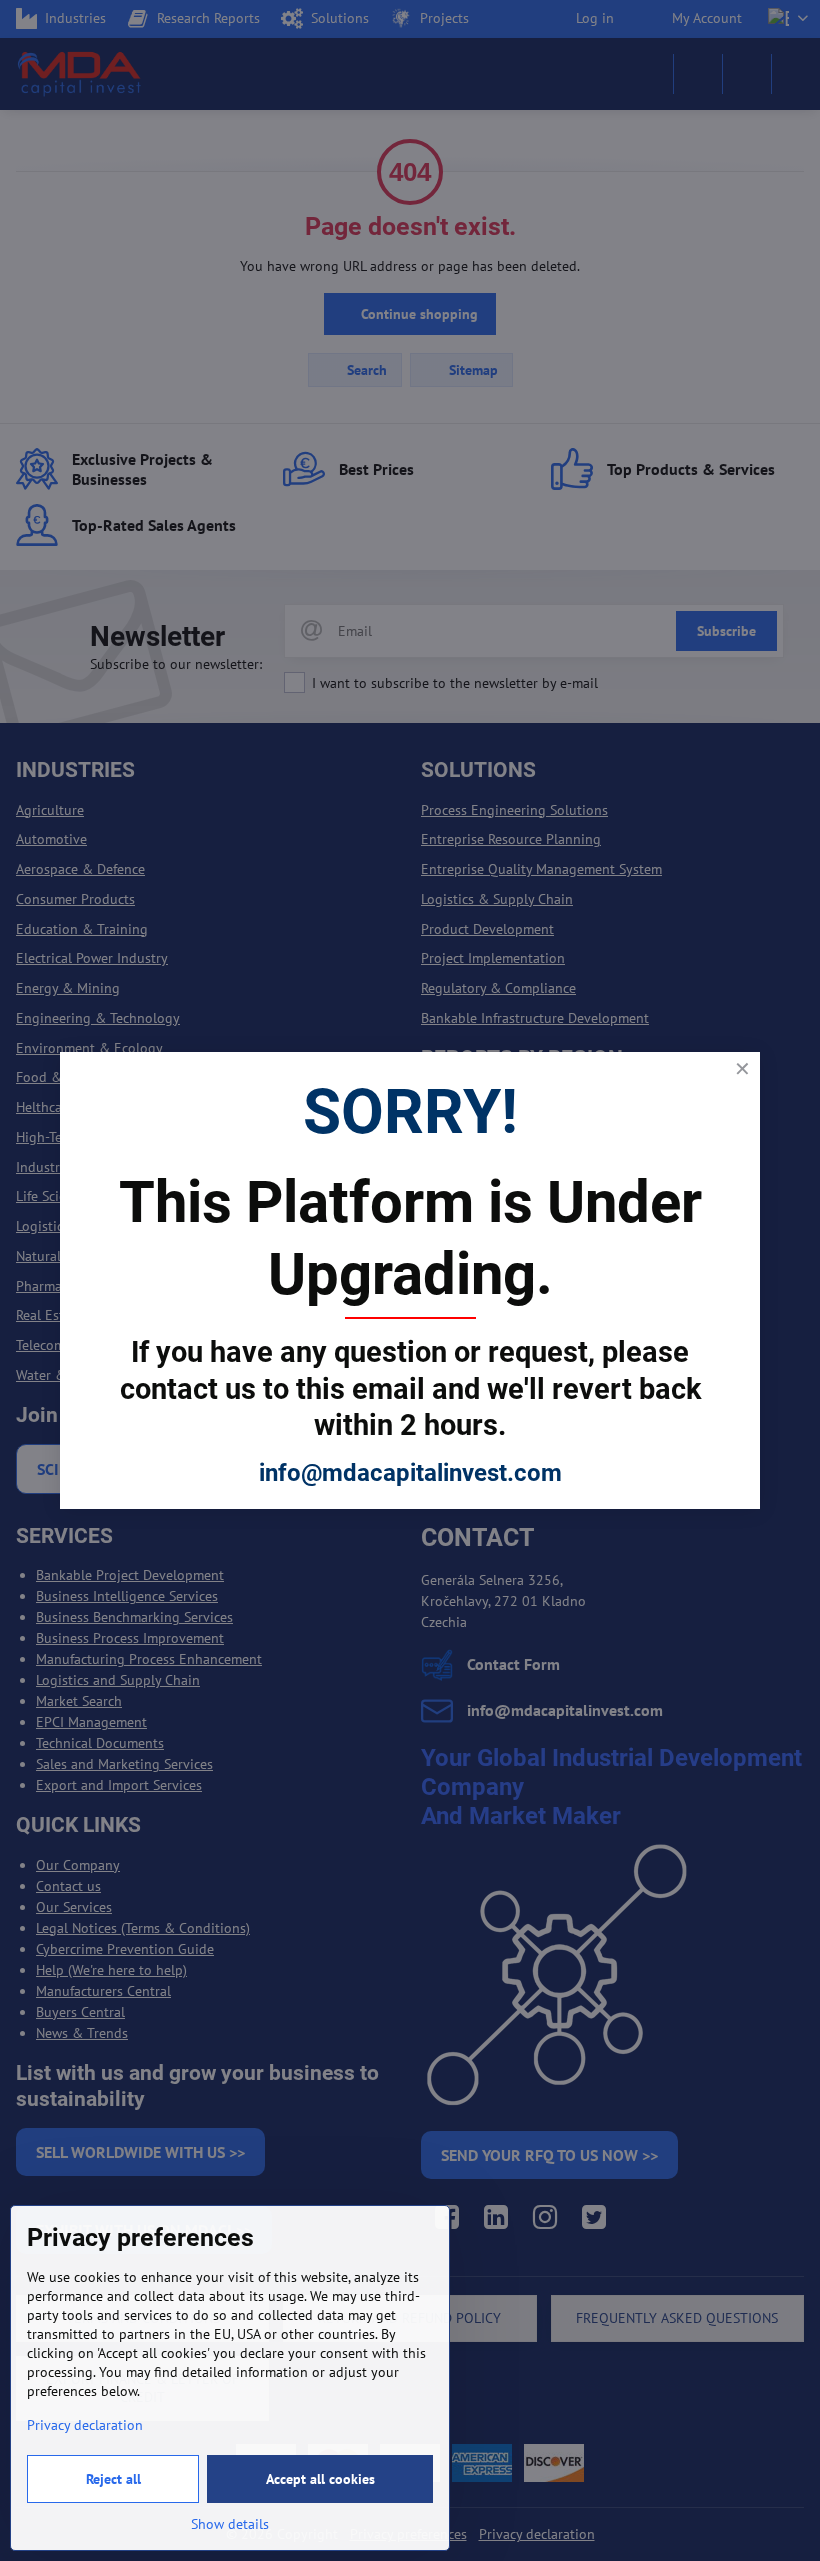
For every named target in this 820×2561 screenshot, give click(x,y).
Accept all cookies (320, 2479)
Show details (230, 2524)
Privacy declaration (85, 2425)
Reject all (113, 2479)
